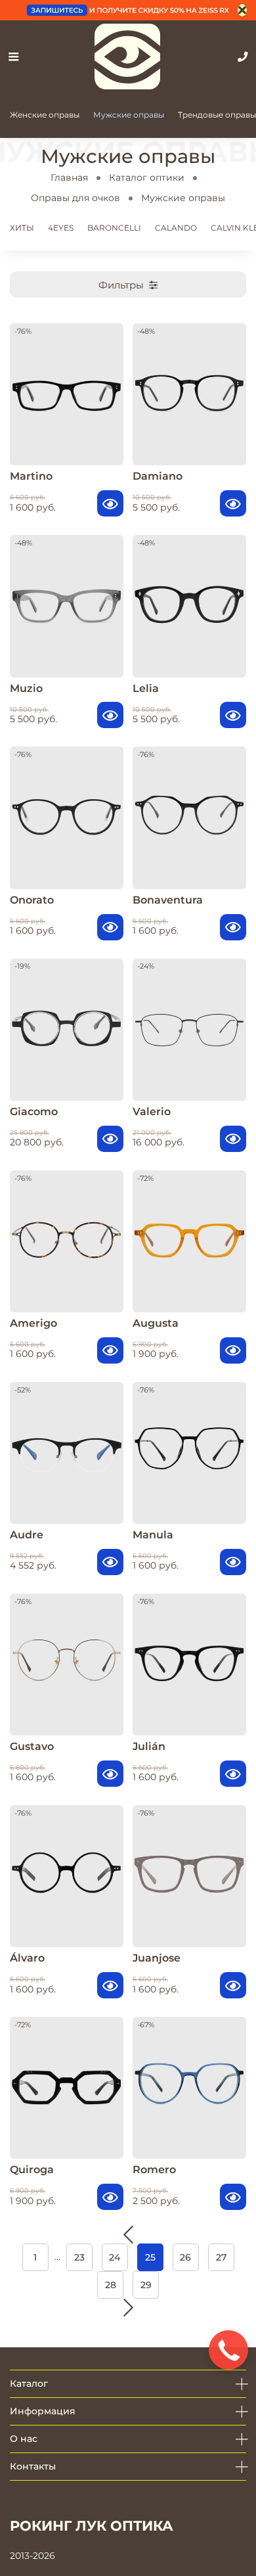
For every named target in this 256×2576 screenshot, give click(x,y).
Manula (153, 1535)
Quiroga (32, 2170)
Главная (69, 177)
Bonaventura (168, 900)
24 (115, 2257)
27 (221, 2257)
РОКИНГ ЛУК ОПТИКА (92, 2526)
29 (146, 2285)
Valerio (152, 1112)
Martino (31, 476)
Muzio (26, 688)
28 (111, 2285)
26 (185, 2257)
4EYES (61, 228)
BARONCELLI (114, 228)
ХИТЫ (22, 228)
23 (79, 2257)
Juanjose (157, 1958)
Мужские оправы (129, 115)
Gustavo (32, 1746)
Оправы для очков (75, 198)
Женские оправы (45, 115)
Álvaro (27, 1958)
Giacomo (34, 1112)
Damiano (158, 476)
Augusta (156, 1323)
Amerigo (33, 1323)
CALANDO (176, 228)
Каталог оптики (147, 177)
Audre (27, 1535)
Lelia (146, 688)
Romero (154, 2170)
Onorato (32, 900)
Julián (149, 1746)
